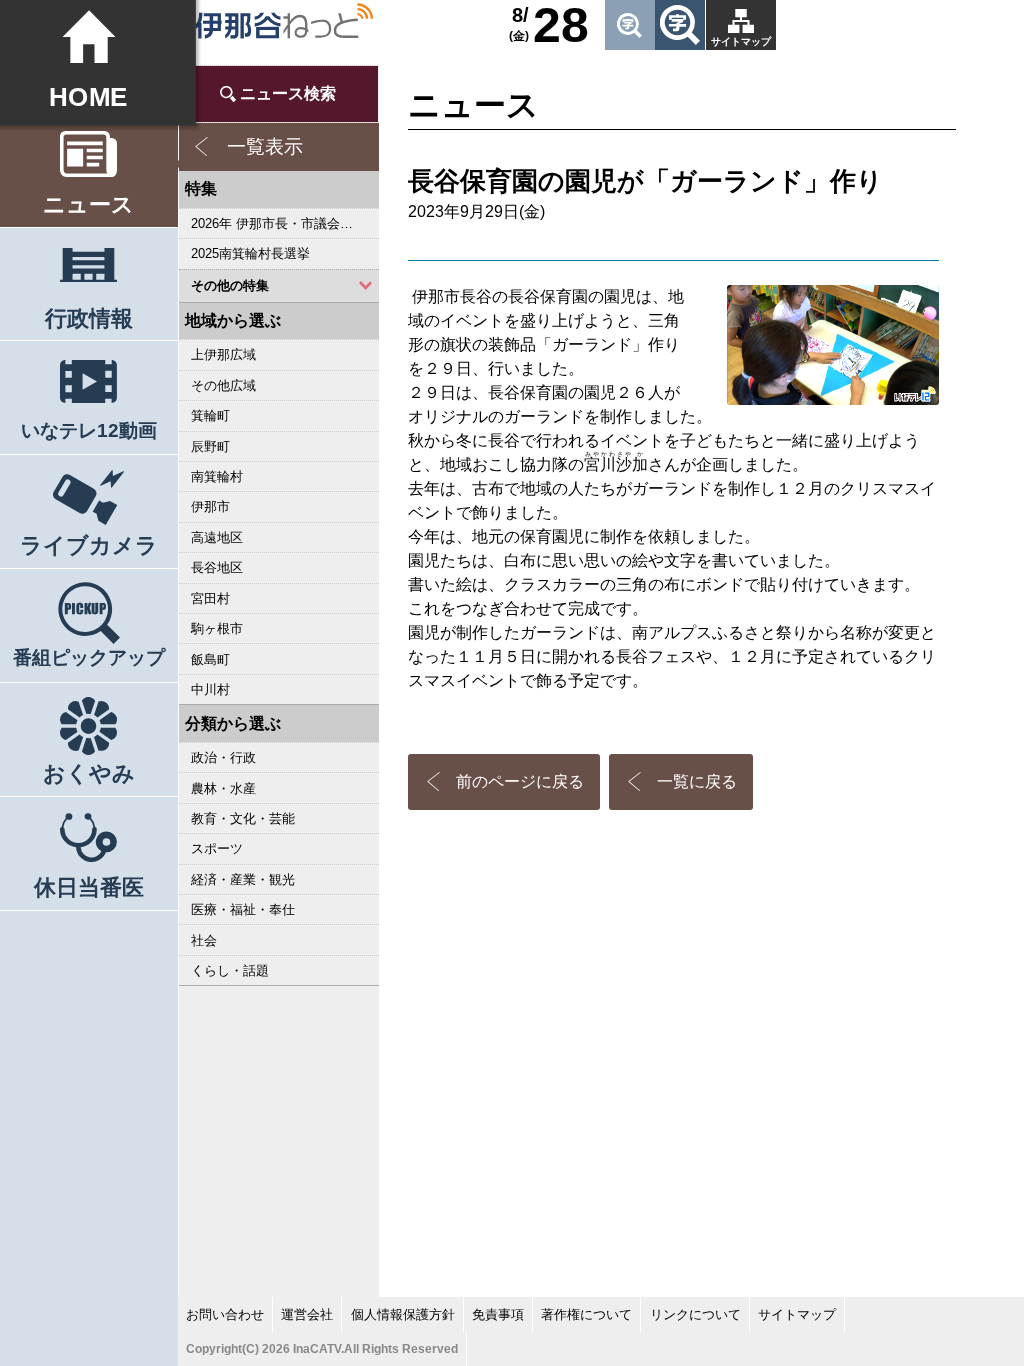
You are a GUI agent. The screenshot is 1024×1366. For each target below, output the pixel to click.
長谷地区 (217, 567)
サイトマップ (741, 41)
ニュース (88, 204)
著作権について (586, 1314)
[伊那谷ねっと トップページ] (284, 21)
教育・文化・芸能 (243, 818)
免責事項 (498, 1314)
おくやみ (89, 773)
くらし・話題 (230, 970)
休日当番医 (89, 887)
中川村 (210, 689)
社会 (204, 940)
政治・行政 (223, 757)
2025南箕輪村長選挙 (250, 253)
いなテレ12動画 (89, 430)
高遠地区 (217, 537)
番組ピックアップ (89, 657)
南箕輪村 (217, 476)
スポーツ (217, 848)
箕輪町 (210, 415)
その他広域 (223, 385)
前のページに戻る (520, 781)
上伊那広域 (223, 354)
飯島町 (210, 659)
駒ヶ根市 (217, 628)
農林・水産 (223, 788)
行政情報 (89, 318)
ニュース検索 (288, 93)
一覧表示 (265, 146)
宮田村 (210, 598)
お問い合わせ (225, 1314)
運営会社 (307, 1314)
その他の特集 (230, 285)
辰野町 (210, 446)
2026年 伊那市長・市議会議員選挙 (284, 223)
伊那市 (210, 506)
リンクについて (695, 1314)
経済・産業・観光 (243, 879)
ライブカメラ (89, 545)
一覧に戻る (697, 781)
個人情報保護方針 (403, 1314)
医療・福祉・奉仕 (243, 909)
